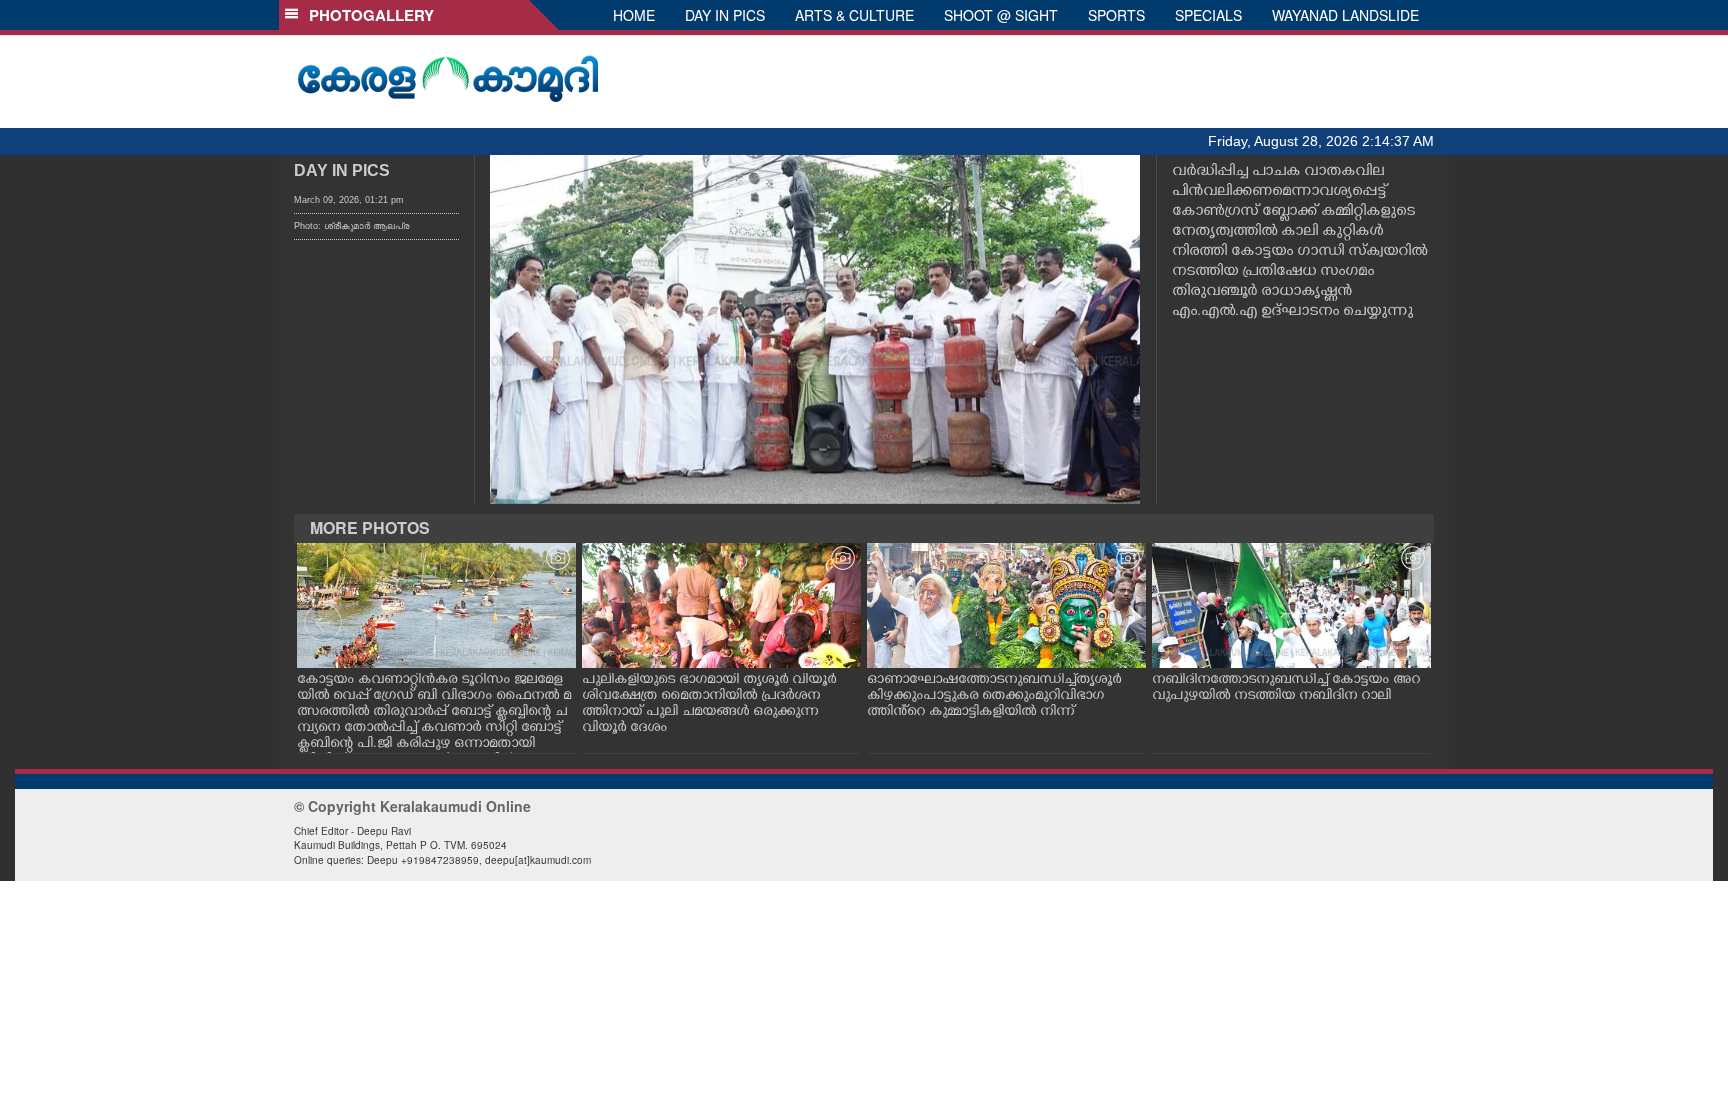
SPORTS (1116, 15)
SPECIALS (1208, 15)
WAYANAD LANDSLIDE (1345, 15)
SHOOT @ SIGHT (1001, 15)
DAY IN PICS (725, 15)
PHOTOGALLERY (367, 15)
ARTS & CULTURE (854, 15)
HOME (634, 15)
